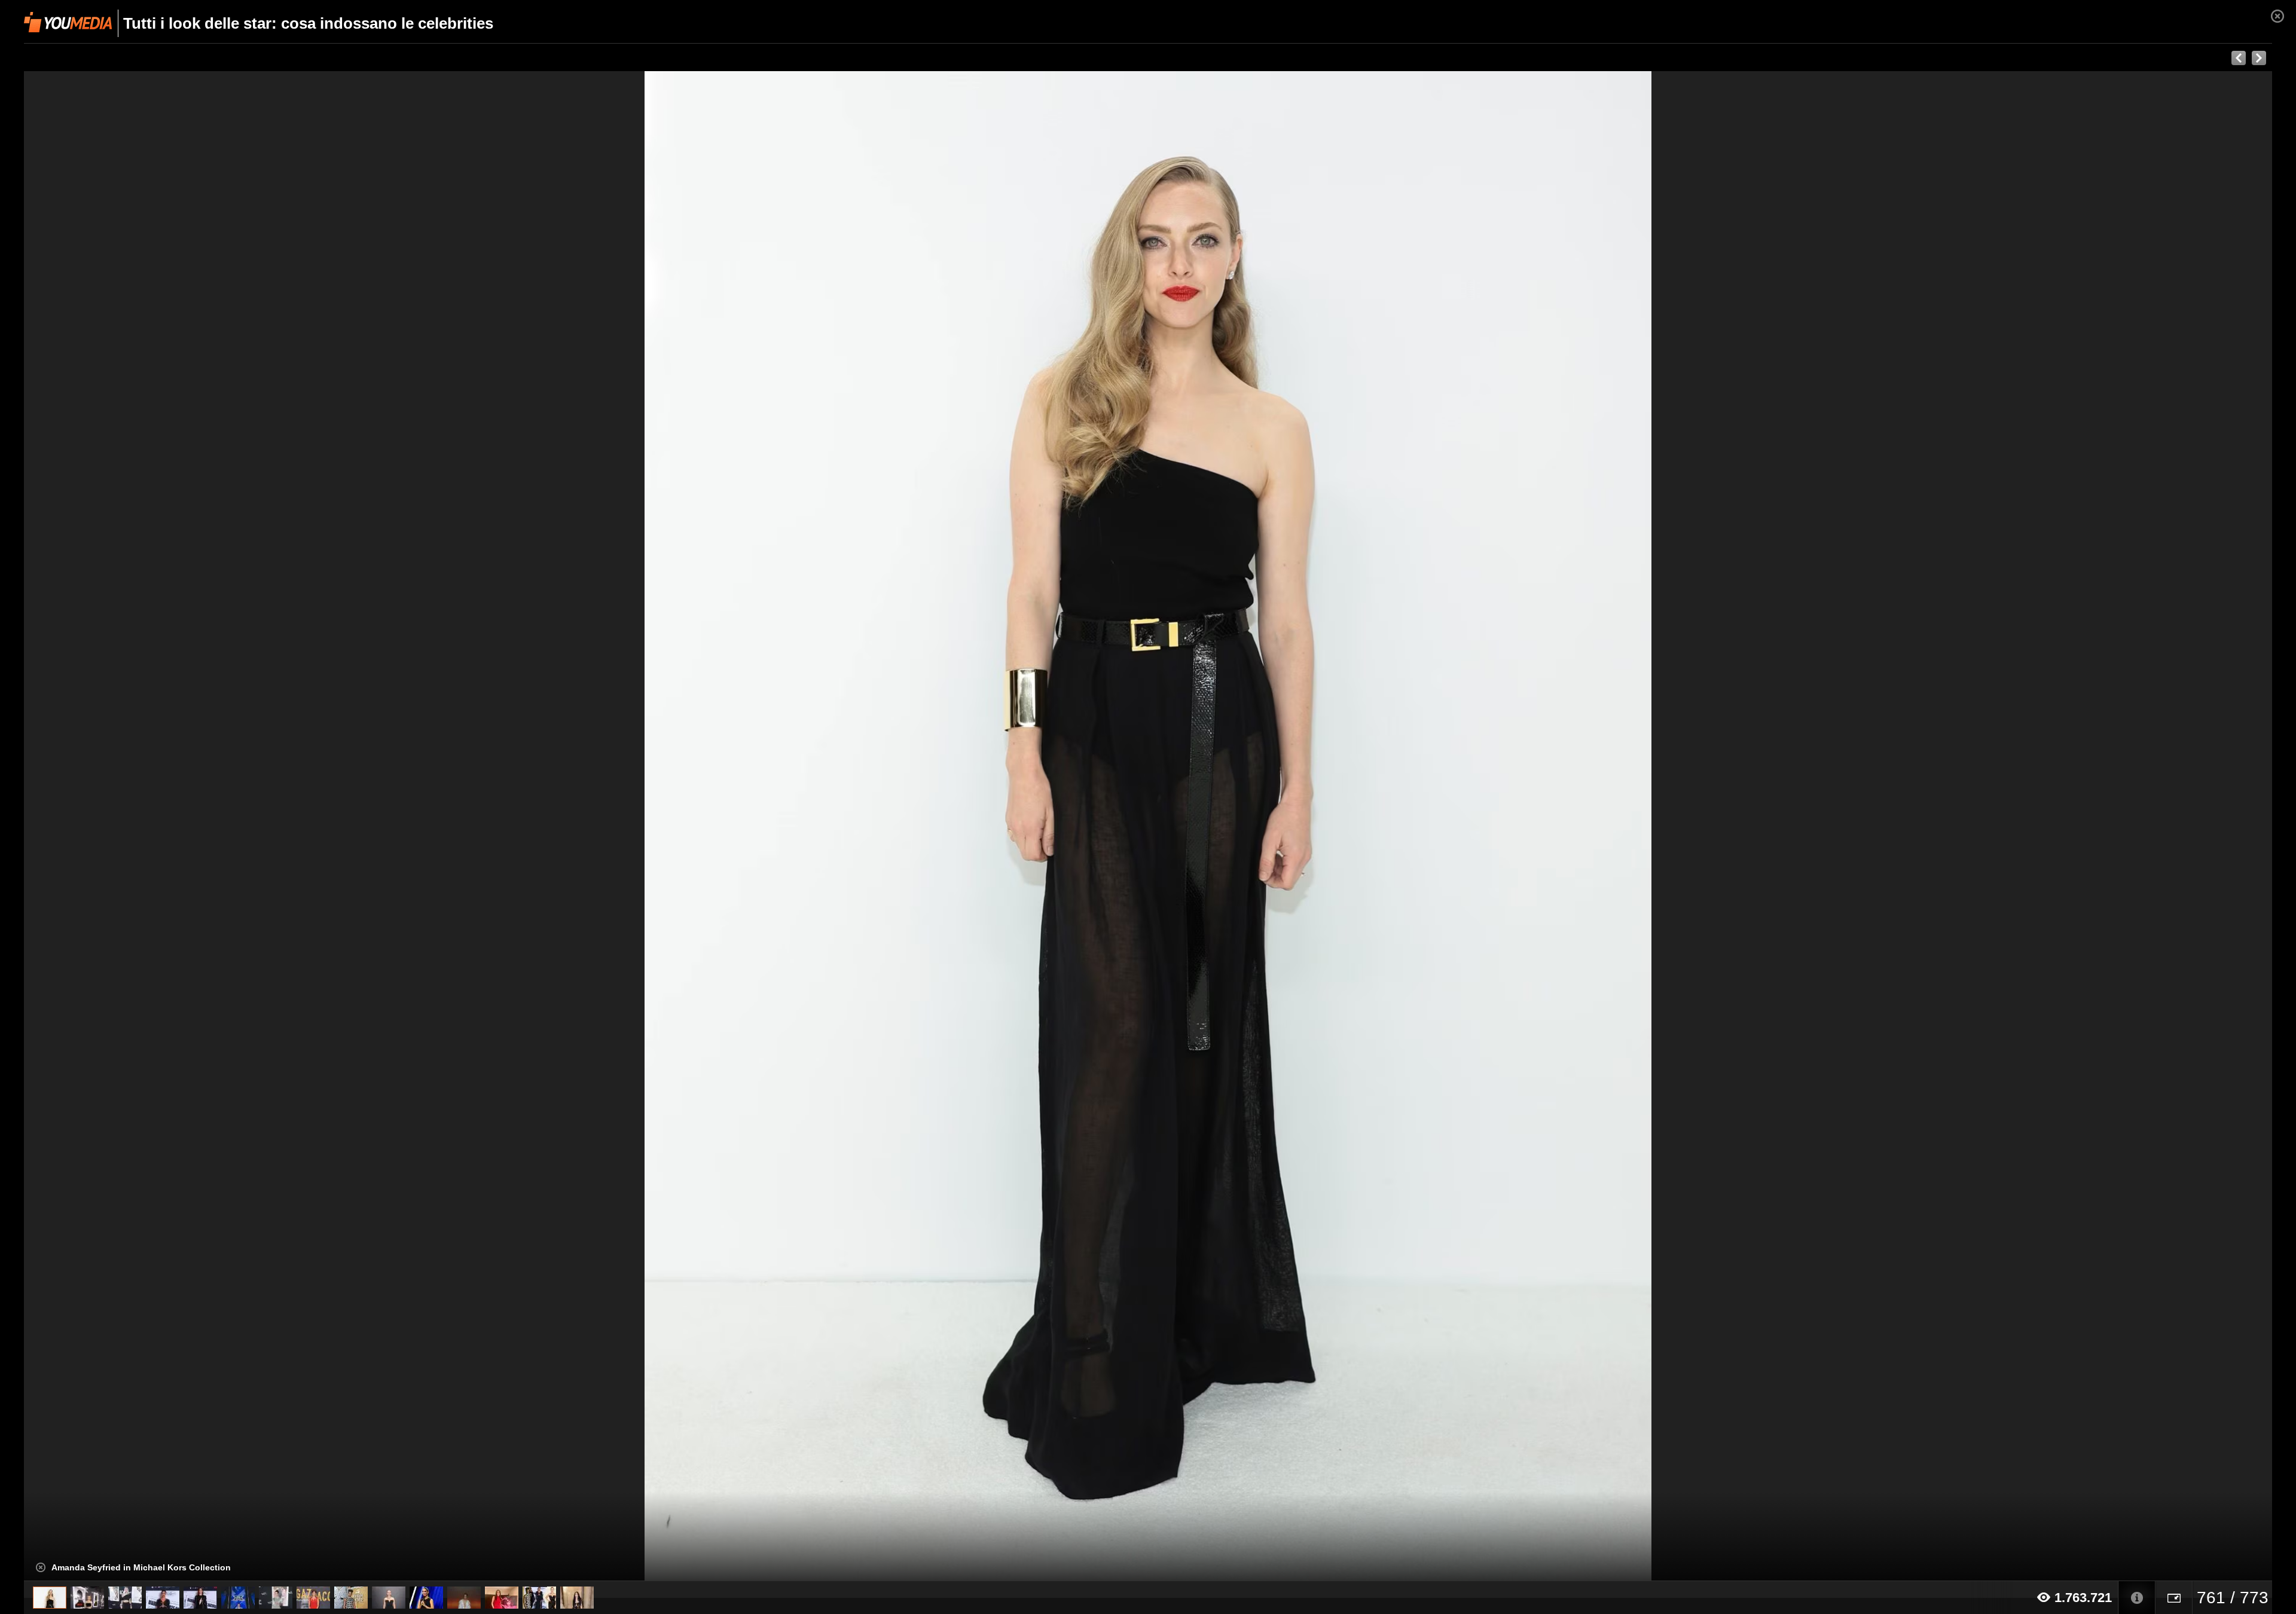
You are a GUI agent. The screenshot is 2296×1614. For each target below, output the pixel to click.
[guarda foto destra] (1373, 826)
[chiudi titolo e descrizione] (41, 1567)
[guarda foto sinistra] (249, 826)
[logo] (68, 22)
